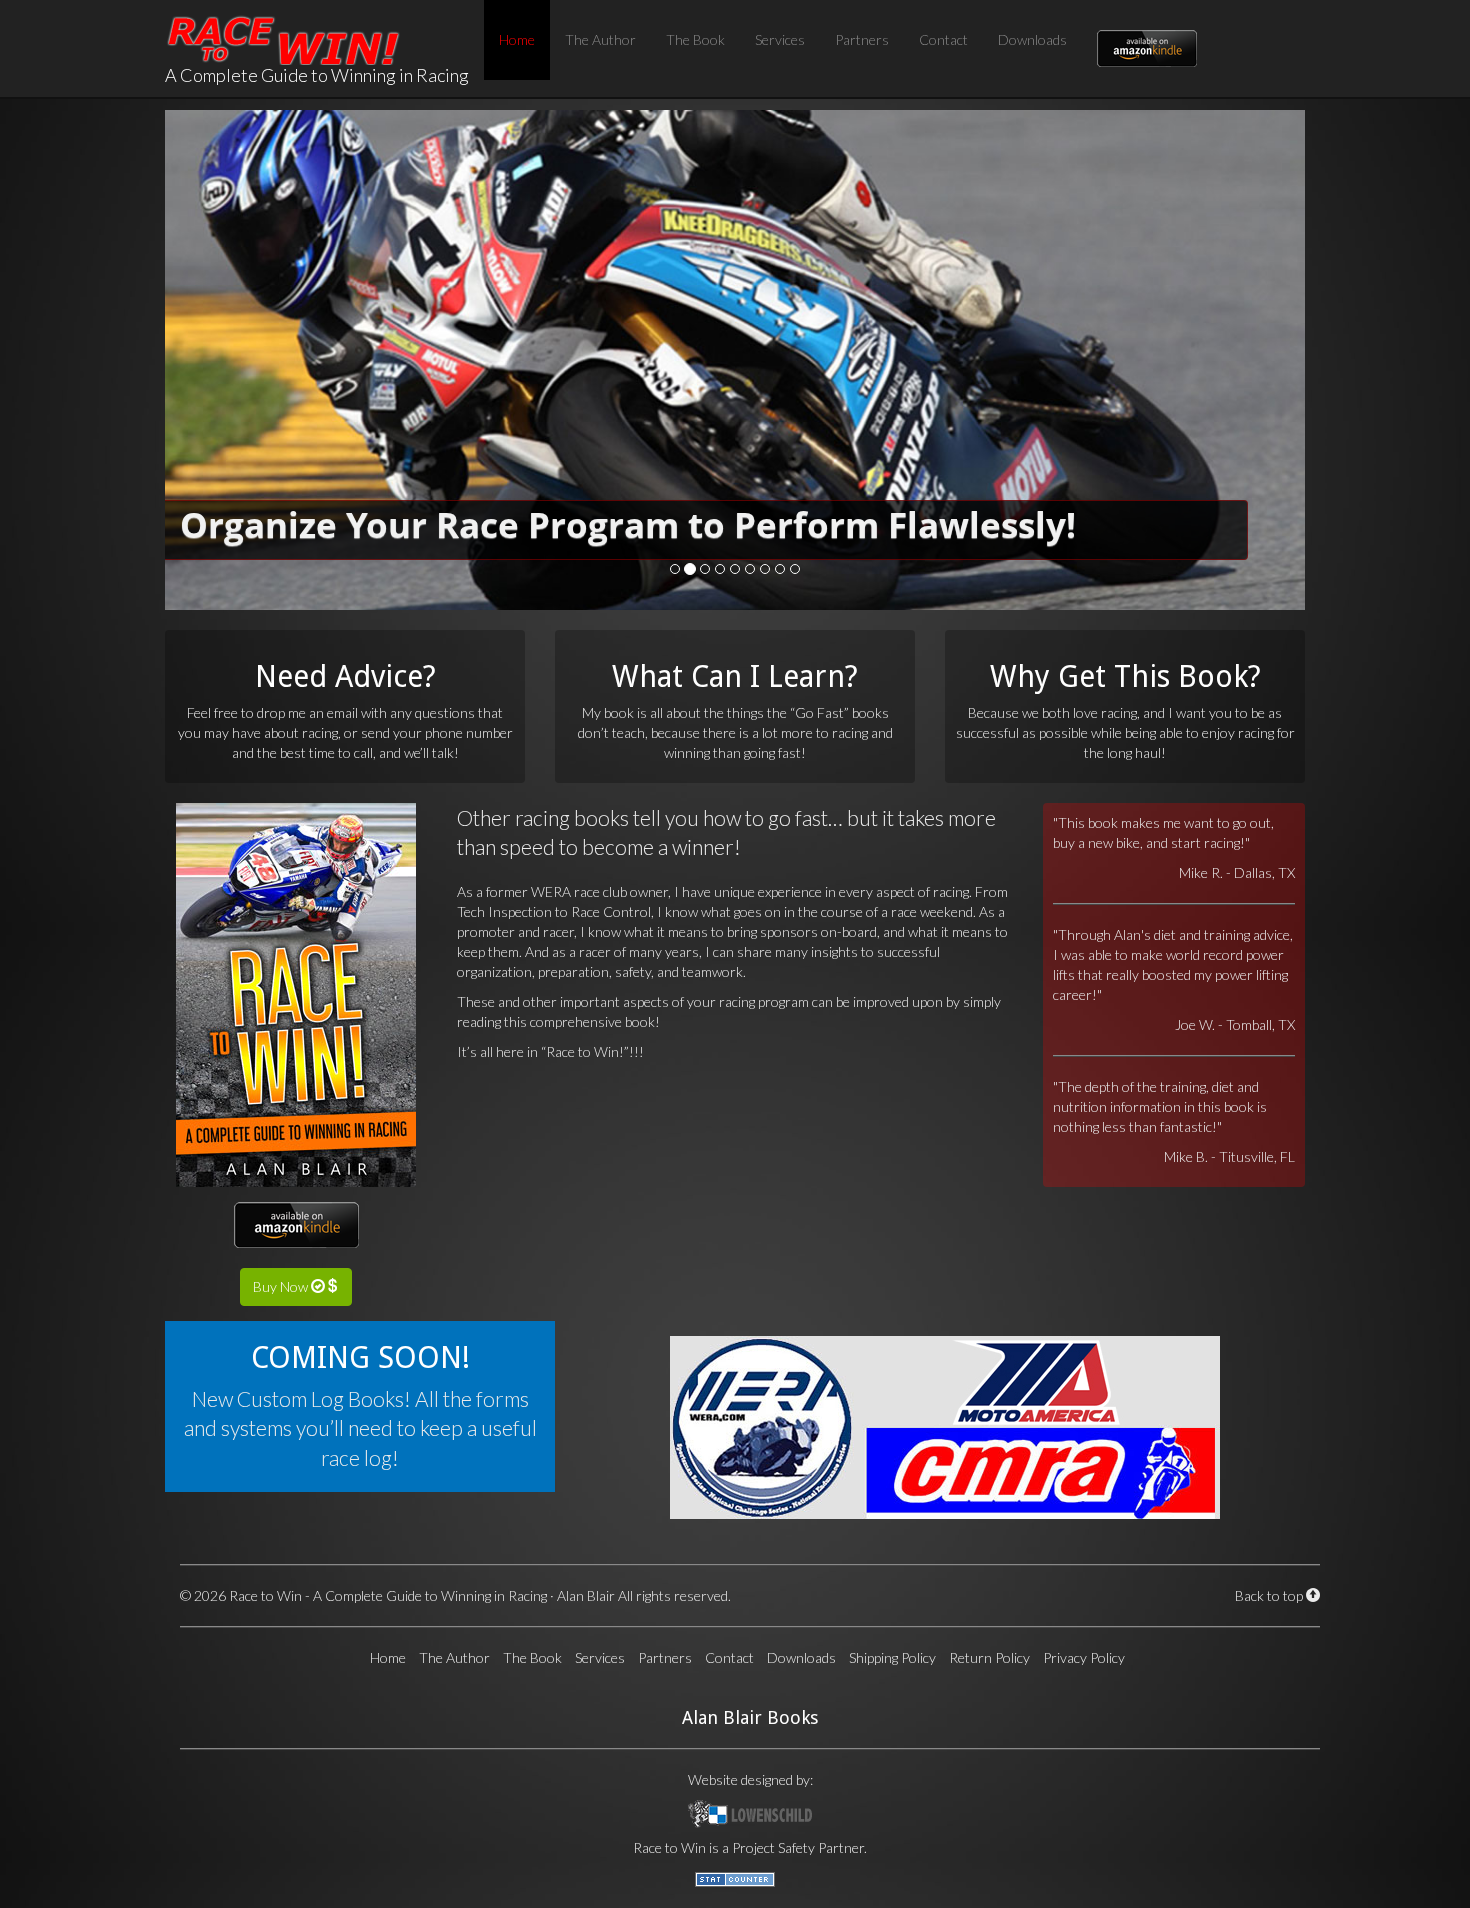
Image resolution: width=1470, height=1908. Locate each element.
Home (517, 39)
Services (780, 39)
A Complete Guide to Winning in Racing (317, 25)
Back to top (1270, 1595)
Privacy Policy (1084, 1657)
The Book (695, 39)
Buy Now (282, 1286)
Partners (862, 39)
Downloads (1032, 39)
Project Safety (773, 1847)
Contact (943, 39)
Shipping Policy (892, 1657)
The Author (600, 39)
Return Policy (989, 1657)
